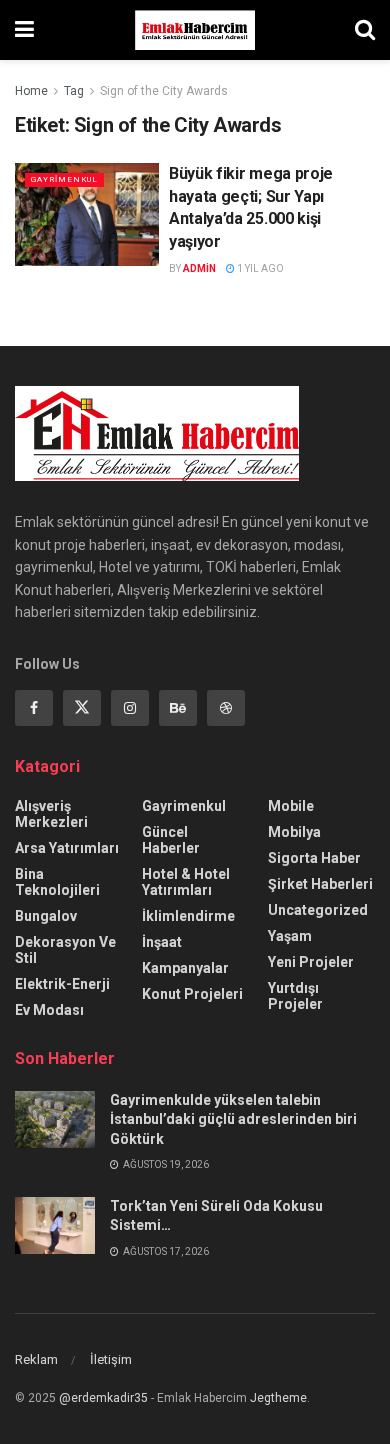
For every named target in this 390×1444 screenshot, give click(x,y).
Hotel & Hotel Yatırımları (186, 882)
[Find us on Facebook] (34, 708)
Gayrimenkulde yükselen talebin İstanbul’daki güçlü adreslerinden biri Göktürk (233, 1119)
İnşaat (162, 942)
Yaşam (290, 936)
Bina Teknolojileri (57, 882)
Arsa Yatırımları (67, 848)
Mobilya (294, 832)
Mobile (291, 806)
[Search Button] (365, 30)
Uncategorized (318, 910)
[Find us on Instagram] (130, 708)
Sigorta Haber (314, 858)
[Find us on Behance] (178, 708)
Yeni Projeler (311, 962)
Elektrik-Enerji (62, 984)
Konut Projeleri (192, 994)
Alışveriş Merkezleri (51, 814)
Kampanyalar (185, 968)
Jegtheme (278, 1398)
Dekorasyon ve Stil (65, 950)
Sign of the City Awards (164, 91)
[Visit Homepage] (195, 30)
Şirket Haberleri (320, 884)
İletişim (111, 1359)
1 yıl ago (259, 268)
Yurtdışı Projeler (295, 996)
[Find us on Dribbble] (226, 708)
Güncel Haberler (171, 840)
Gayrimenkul (64, 179)
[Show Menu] (24, 30)
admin (199, 268)
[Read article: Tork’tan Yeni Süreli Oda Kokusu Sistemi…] (55, 1225)
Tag (74, 91)
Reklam (36, 1359)
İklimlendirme (188, 916)
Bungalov (46, 916)
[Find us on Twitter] (82, 708)
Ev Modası (49, 1010)
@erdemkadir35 (103, 1398)
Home (31, 91)
